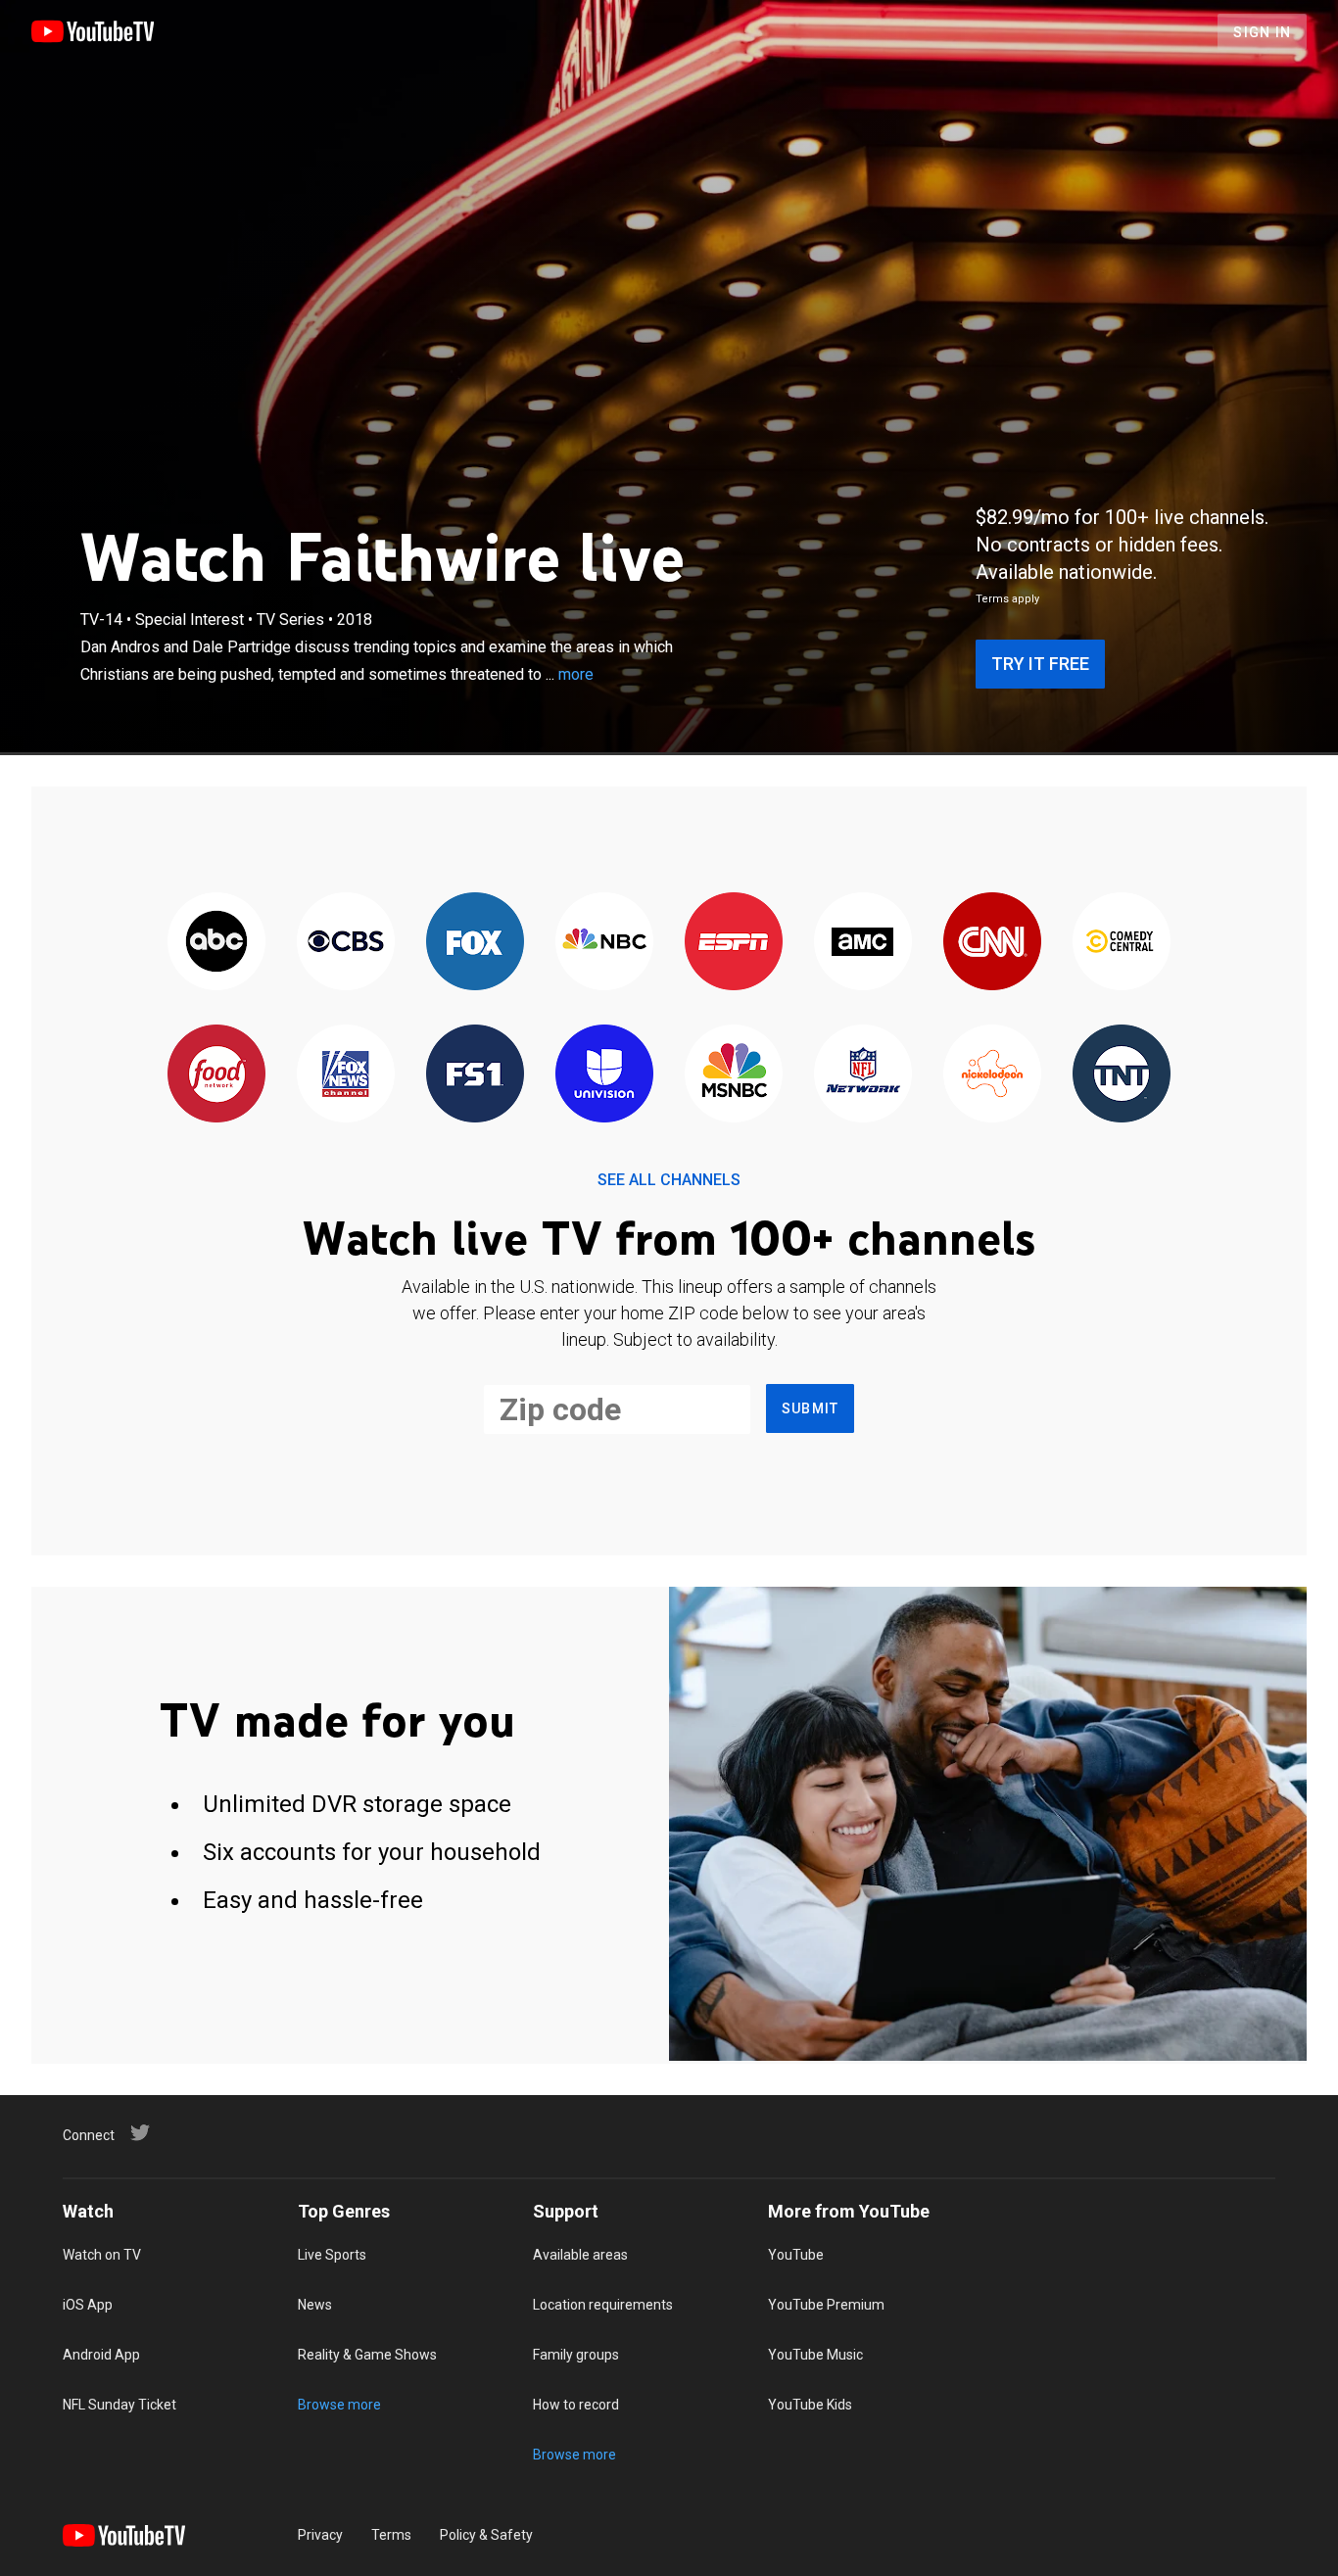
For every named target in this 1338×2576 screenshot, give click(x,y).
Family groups (576, 2355)
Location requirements (603, 2305)
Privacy (320, 2535)
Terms (391, 2535)
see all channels (669, 1180)
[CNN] (992, 943)
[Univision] (604, 1075)
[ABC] (216, 943)
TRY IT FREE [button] (1040, 664)
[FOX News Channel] (346, 1075)
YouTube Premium (826, 2305)
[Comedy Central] (1122, 943)
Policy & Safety (486, 2535)
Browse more (339, 2405)
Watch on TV (102, 2255)
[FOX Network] (475, 943)
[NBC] (604, 943)
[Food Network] (216, 1075)
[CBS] (346, 943)
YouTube (796, 2255)
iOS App (88, 2305)
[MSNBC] (734, 1075)
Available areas (580, 2255)
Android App (101, 2355)
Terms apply (1007, 599)
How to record (576, 2405)
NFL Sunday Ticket (119, 2405)
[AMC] (863, 943)
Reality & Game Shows (367, 2355)
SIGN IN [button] (1262, 32)
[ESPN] (734, 943)
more (576, 674)
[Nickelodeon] (992, 1075)
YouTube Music (815, 2355)
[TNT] (1122, 1075)
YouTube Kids (810, 2405)
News (315, 2305)
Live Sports (332, 2255)
